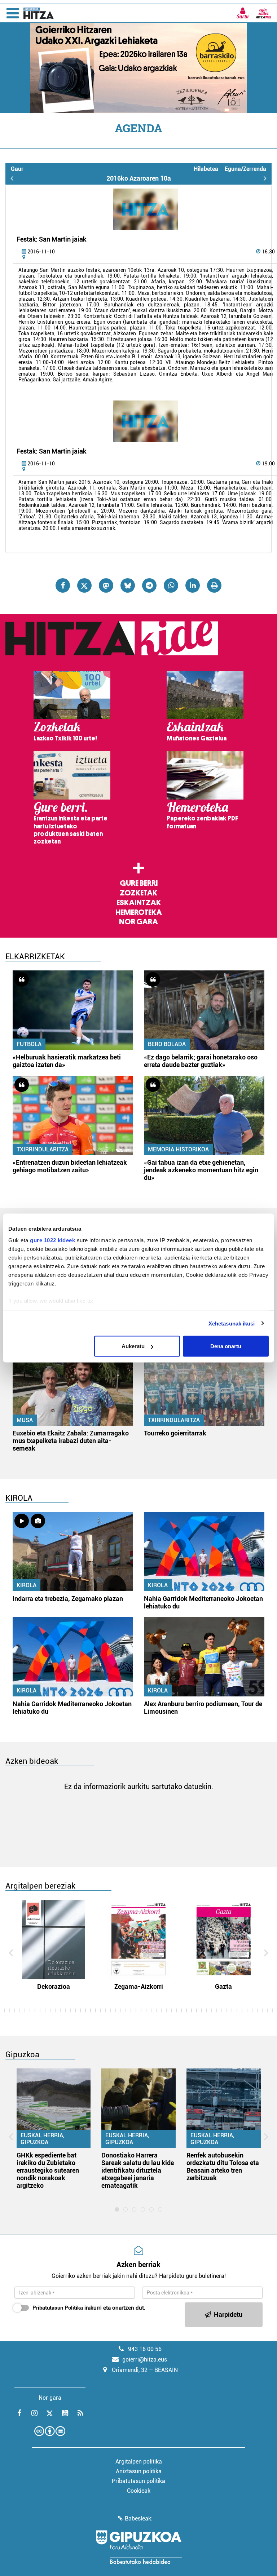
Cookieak (139, 2491)
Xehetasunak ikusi (232, 1323)
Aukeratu (133, 1346)
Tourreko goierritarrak (175, 1433)
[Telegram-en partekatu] (149, 585)
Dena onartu (226, 1346)
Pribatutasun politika (138, 2481)
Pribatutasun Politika (58, 2308)
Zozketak (138, 893)
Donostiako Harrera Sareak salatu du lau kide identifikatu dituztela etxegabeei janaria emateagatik (138, 2170)
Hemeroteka (139, 912)
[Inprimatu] (214, 585)
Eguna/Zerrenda (245, 169)
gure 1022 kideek (52, 1240)
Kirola (27, 1585)
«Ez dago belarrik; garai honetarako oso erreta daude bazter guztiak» (201, 1061)
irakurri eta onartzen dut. (89, 2308)
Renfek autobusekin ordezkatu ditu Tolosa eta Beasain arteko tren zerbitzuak (223, 2166)
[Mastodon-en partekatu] (106, 585)
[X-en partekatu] (84, 585)
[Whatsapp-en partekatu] (171, 585)
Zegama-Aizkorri (139, 1986)
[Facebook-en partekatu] (63, 585)
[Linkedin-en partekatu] (193, 585)
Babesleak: (139, 2519)
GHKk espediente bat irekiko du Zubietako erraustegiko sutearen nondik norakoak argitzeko (48, 2170)
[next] (265, 178)
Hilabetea (206, 169)
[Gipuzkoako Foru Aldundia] (138, 2547)
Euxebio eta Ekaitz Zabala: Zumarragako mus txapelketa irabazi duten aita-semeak (71, 1441)
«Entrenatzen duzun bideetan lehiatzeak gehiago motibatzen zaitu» (70, 1166)
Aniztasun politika (139, 2471)
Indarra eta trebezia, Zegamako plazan (68, 1599)
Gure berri (139, 883)
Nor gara (138, 922)
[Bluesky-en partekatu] (128, 585)
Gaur (17, 169)
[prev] (12, 178)
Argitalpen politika (139, 2462)
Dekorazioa (54, 1986)
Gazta (223, 1986)
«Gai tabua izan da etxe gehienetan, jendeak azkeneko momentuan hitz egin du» (201, 1170)
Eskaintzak (139, 903)
